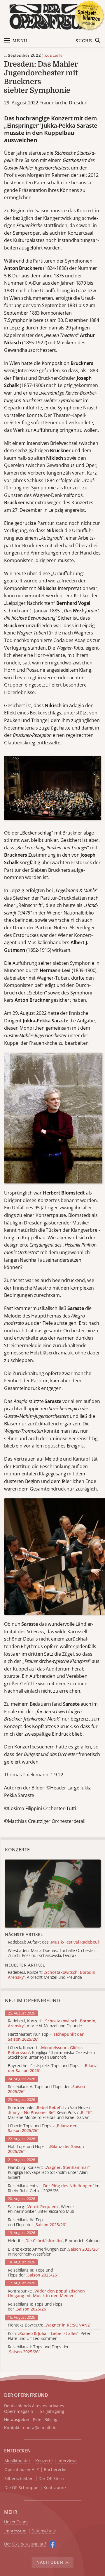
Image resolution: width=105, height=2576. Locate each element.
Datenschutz (44, 2531)
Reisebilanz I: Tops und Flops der (38, 2349)
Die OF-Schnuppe (21, 2488)
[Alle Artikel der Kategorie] (53, 1894)
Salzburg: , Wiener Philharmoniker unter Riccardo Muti (41, 2209)
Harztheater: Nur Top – (46, 2037)
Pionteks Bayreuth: (49, 2325)
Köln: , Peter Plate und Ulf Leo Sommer (49, 2336)
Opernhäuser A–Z (22, 2470)
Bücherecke (55, 2470)
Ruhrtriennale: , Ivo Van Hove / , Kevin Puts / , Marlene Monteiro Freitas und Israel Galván (50, 2113)
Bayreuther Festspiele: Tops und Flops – (52, 2068)
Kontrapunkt (56, 2488)
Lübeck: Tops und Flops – (42, 2128)
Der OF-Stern (51, 2479)
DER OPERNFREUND (26, 2395)
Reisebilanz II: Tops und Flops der (35, 2307)
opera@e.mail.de (40, 2428)
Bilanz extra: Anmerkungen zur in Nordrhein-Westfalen (53, 2252)
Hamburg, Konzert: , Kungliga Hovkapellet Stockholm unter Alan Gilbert (49, 2172)
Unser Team (16, 2522)
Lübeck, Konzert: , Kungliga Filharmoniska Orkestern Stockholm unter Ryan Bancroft (51, 2053)
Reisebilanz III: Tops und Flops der (33, 2273)
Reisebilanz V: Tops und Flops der (47, 2089)
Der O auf (25, 2544)
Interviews (68, 2461)
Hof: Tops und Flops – (46, 2149)
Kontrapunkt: (46, 2294)
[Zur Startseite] (52, 17)
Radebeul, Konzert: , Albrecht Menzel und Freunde (52, 2024)
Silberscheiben (19, 2479)
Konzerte (54, 55)
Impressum (15, 2531)
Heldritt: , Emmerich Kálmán (54, 2241)
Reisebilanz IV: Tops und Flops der (37, 2222)
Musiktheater (17, 2461)
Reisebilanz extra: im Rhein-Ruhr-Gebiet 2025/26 (54, 2188)
